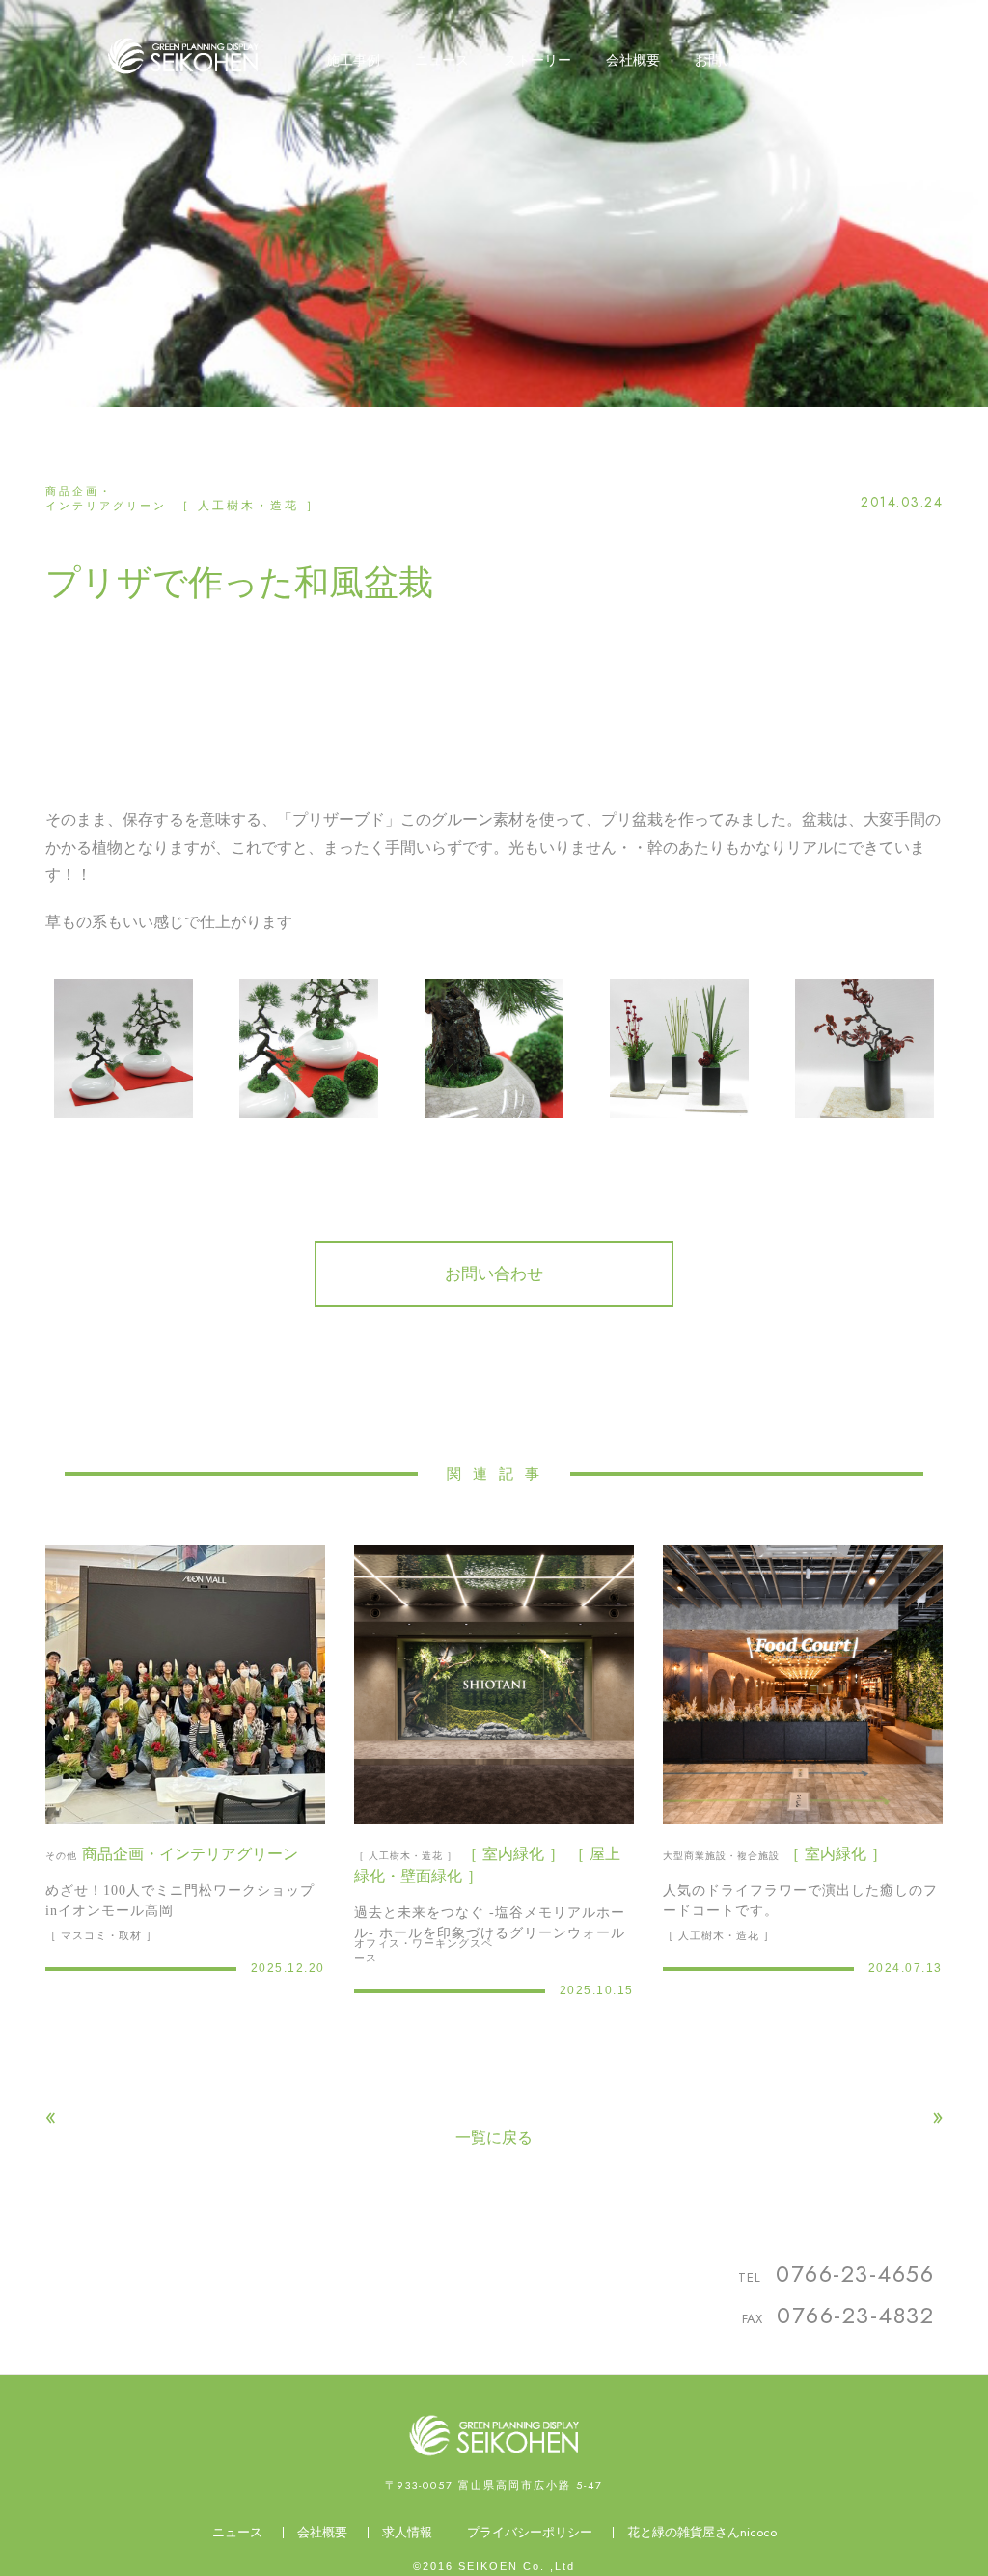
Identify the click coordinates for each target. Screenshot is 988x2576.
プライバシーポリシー (530, 2532)
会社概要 (322, 2532)
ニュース (237, 2532)
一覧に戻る (494, 2138)
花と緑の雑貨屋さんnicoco (702, 2532)
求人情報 (407, 2532)
